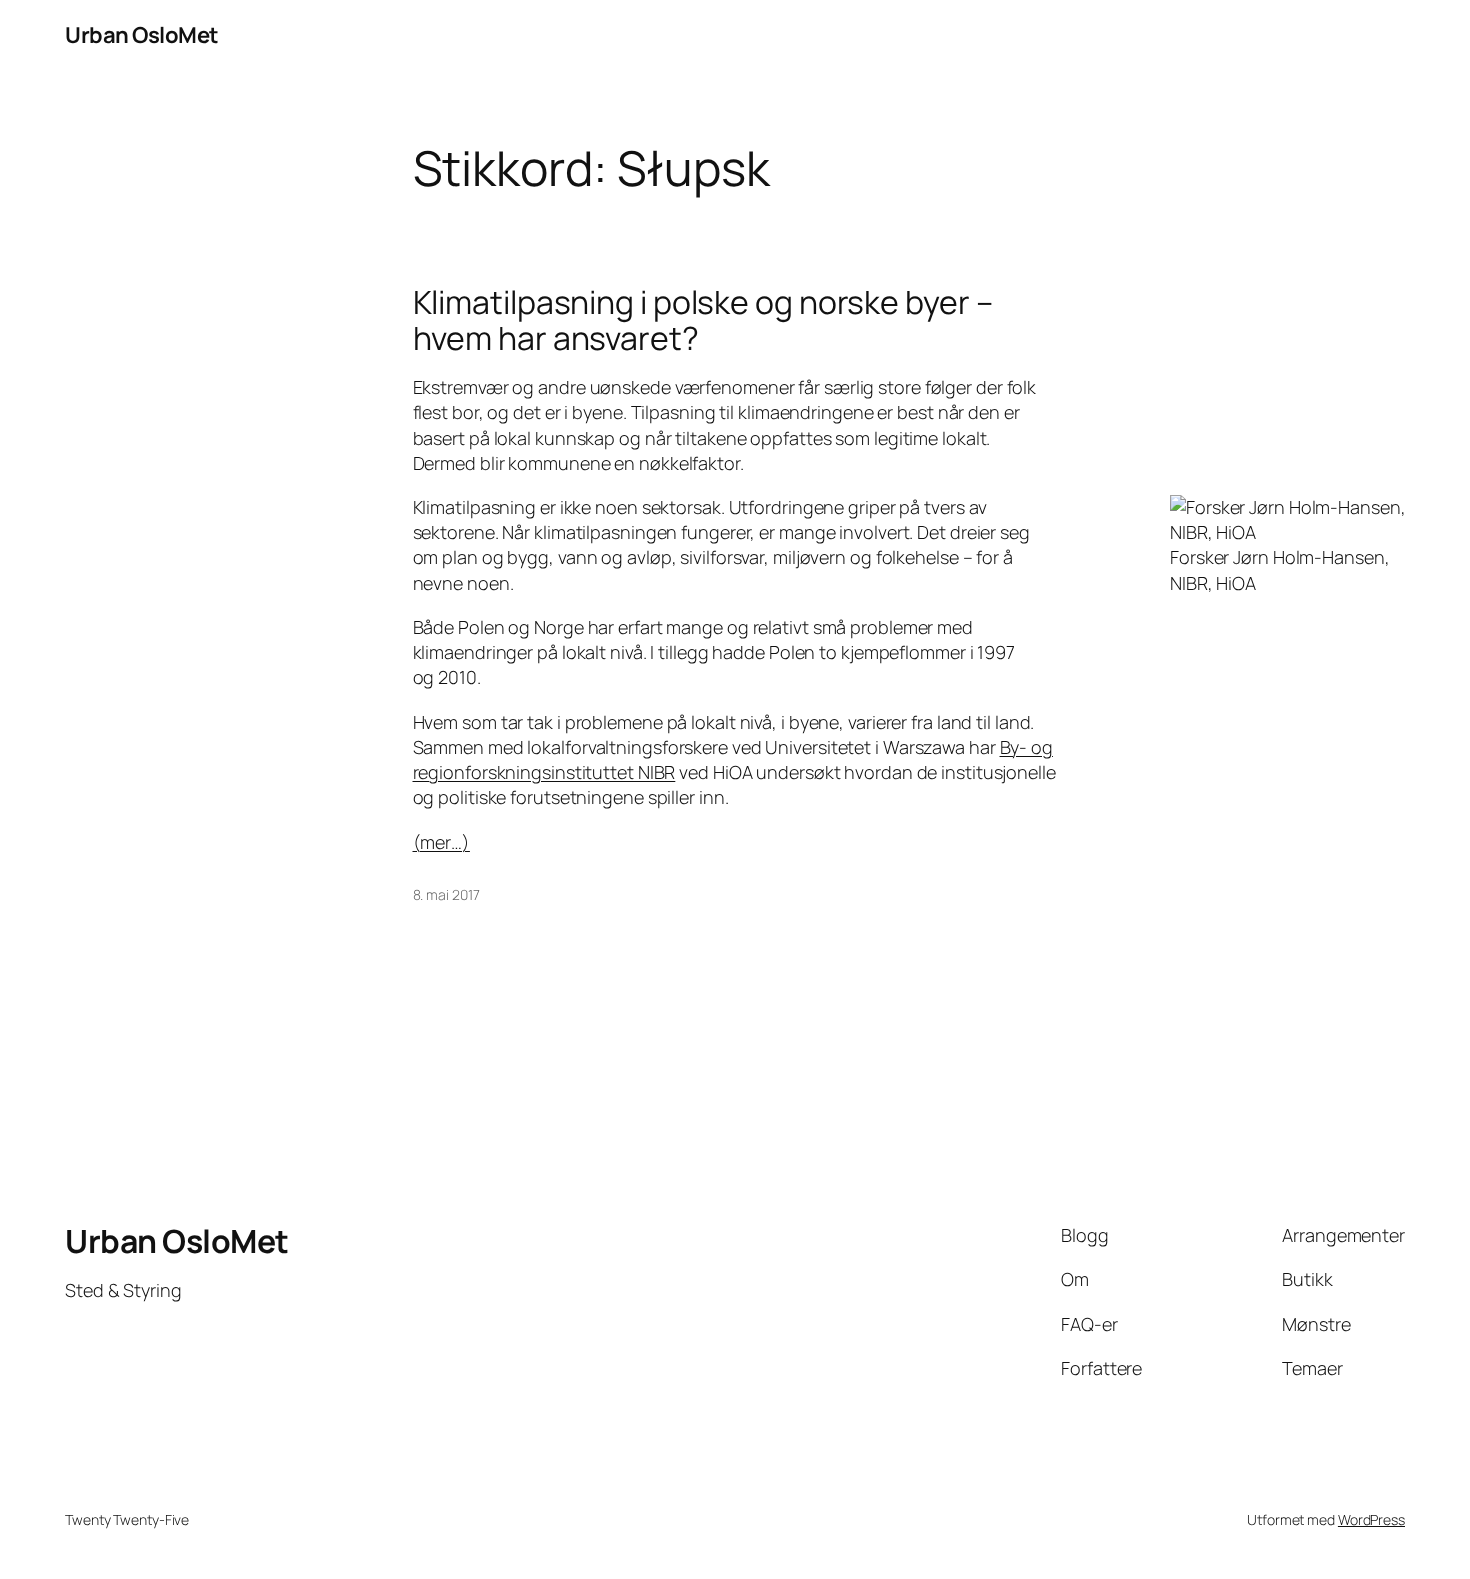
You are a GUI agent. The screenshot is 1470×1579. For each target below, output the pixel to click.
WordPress (1371, 1519)
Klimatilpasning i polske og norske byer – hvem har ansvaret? (703, 320)
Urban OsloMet (142, 35)
